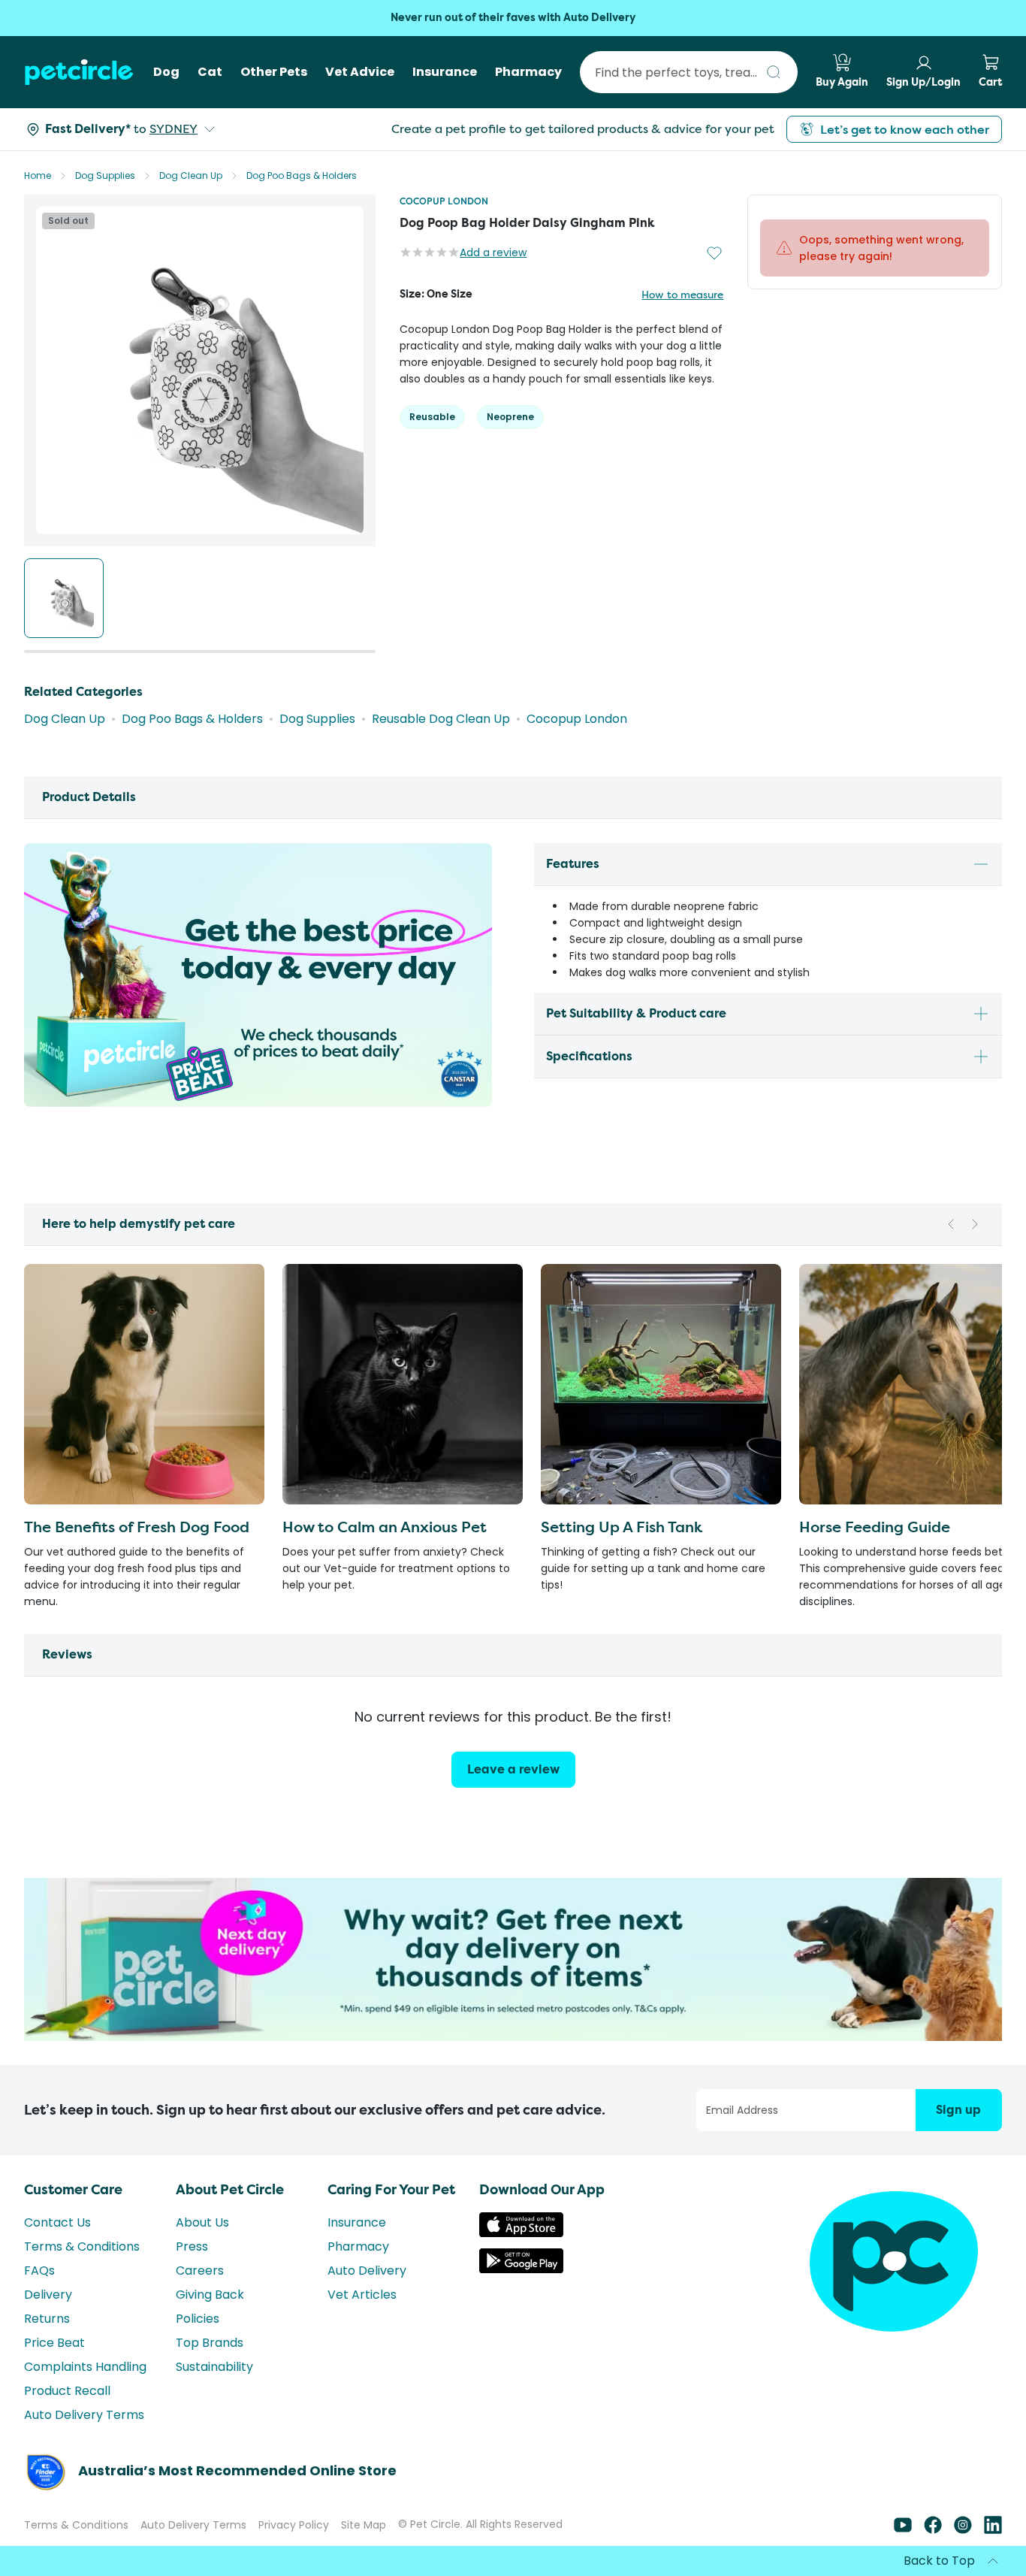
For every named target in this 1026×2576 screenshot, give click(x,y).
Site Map (364, 2525)
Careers (200, 2271)
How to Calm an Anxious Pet (385, 1527)
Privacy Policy (294, 2525)
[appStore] (521, 2233)
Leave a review (513, 1769)
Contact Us (57, 2222)
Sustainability (214, 2367)
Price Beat (54, 2343)
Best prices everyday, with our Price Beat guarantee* (513, 18)
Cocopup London (444, 201)
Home (38, 175)
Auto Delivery (367, 2271)
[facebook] (933, 2530)
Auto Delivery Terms (84, 2415)
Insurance (357, 2222)
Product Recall (67, 2391)
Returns (47, 2319)
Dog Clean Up (191, 175)
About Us (202, 2222)
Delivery (48, 2295)
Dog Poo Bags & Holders (302, 175)
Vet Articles (362, 2295)
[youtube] (903, 2530)
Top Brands (210, 2343)
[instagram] (963, 2530)
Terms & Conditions (82, 2246)
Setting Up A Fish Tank (622, 1527)
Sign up (958, 2110)
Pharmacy (358, 2246)
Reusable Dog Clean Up (441, 719)
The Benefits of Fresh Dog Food (137, 1527)
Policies (198, 2319)
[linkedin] (993, 2530)
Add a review (493, 252)
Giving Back (210, 2295)
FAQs (39, 2271)
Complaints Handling (85, 2367)
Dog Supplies (105, 175)
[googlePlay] (521, 2269)
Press (192, 2246)
